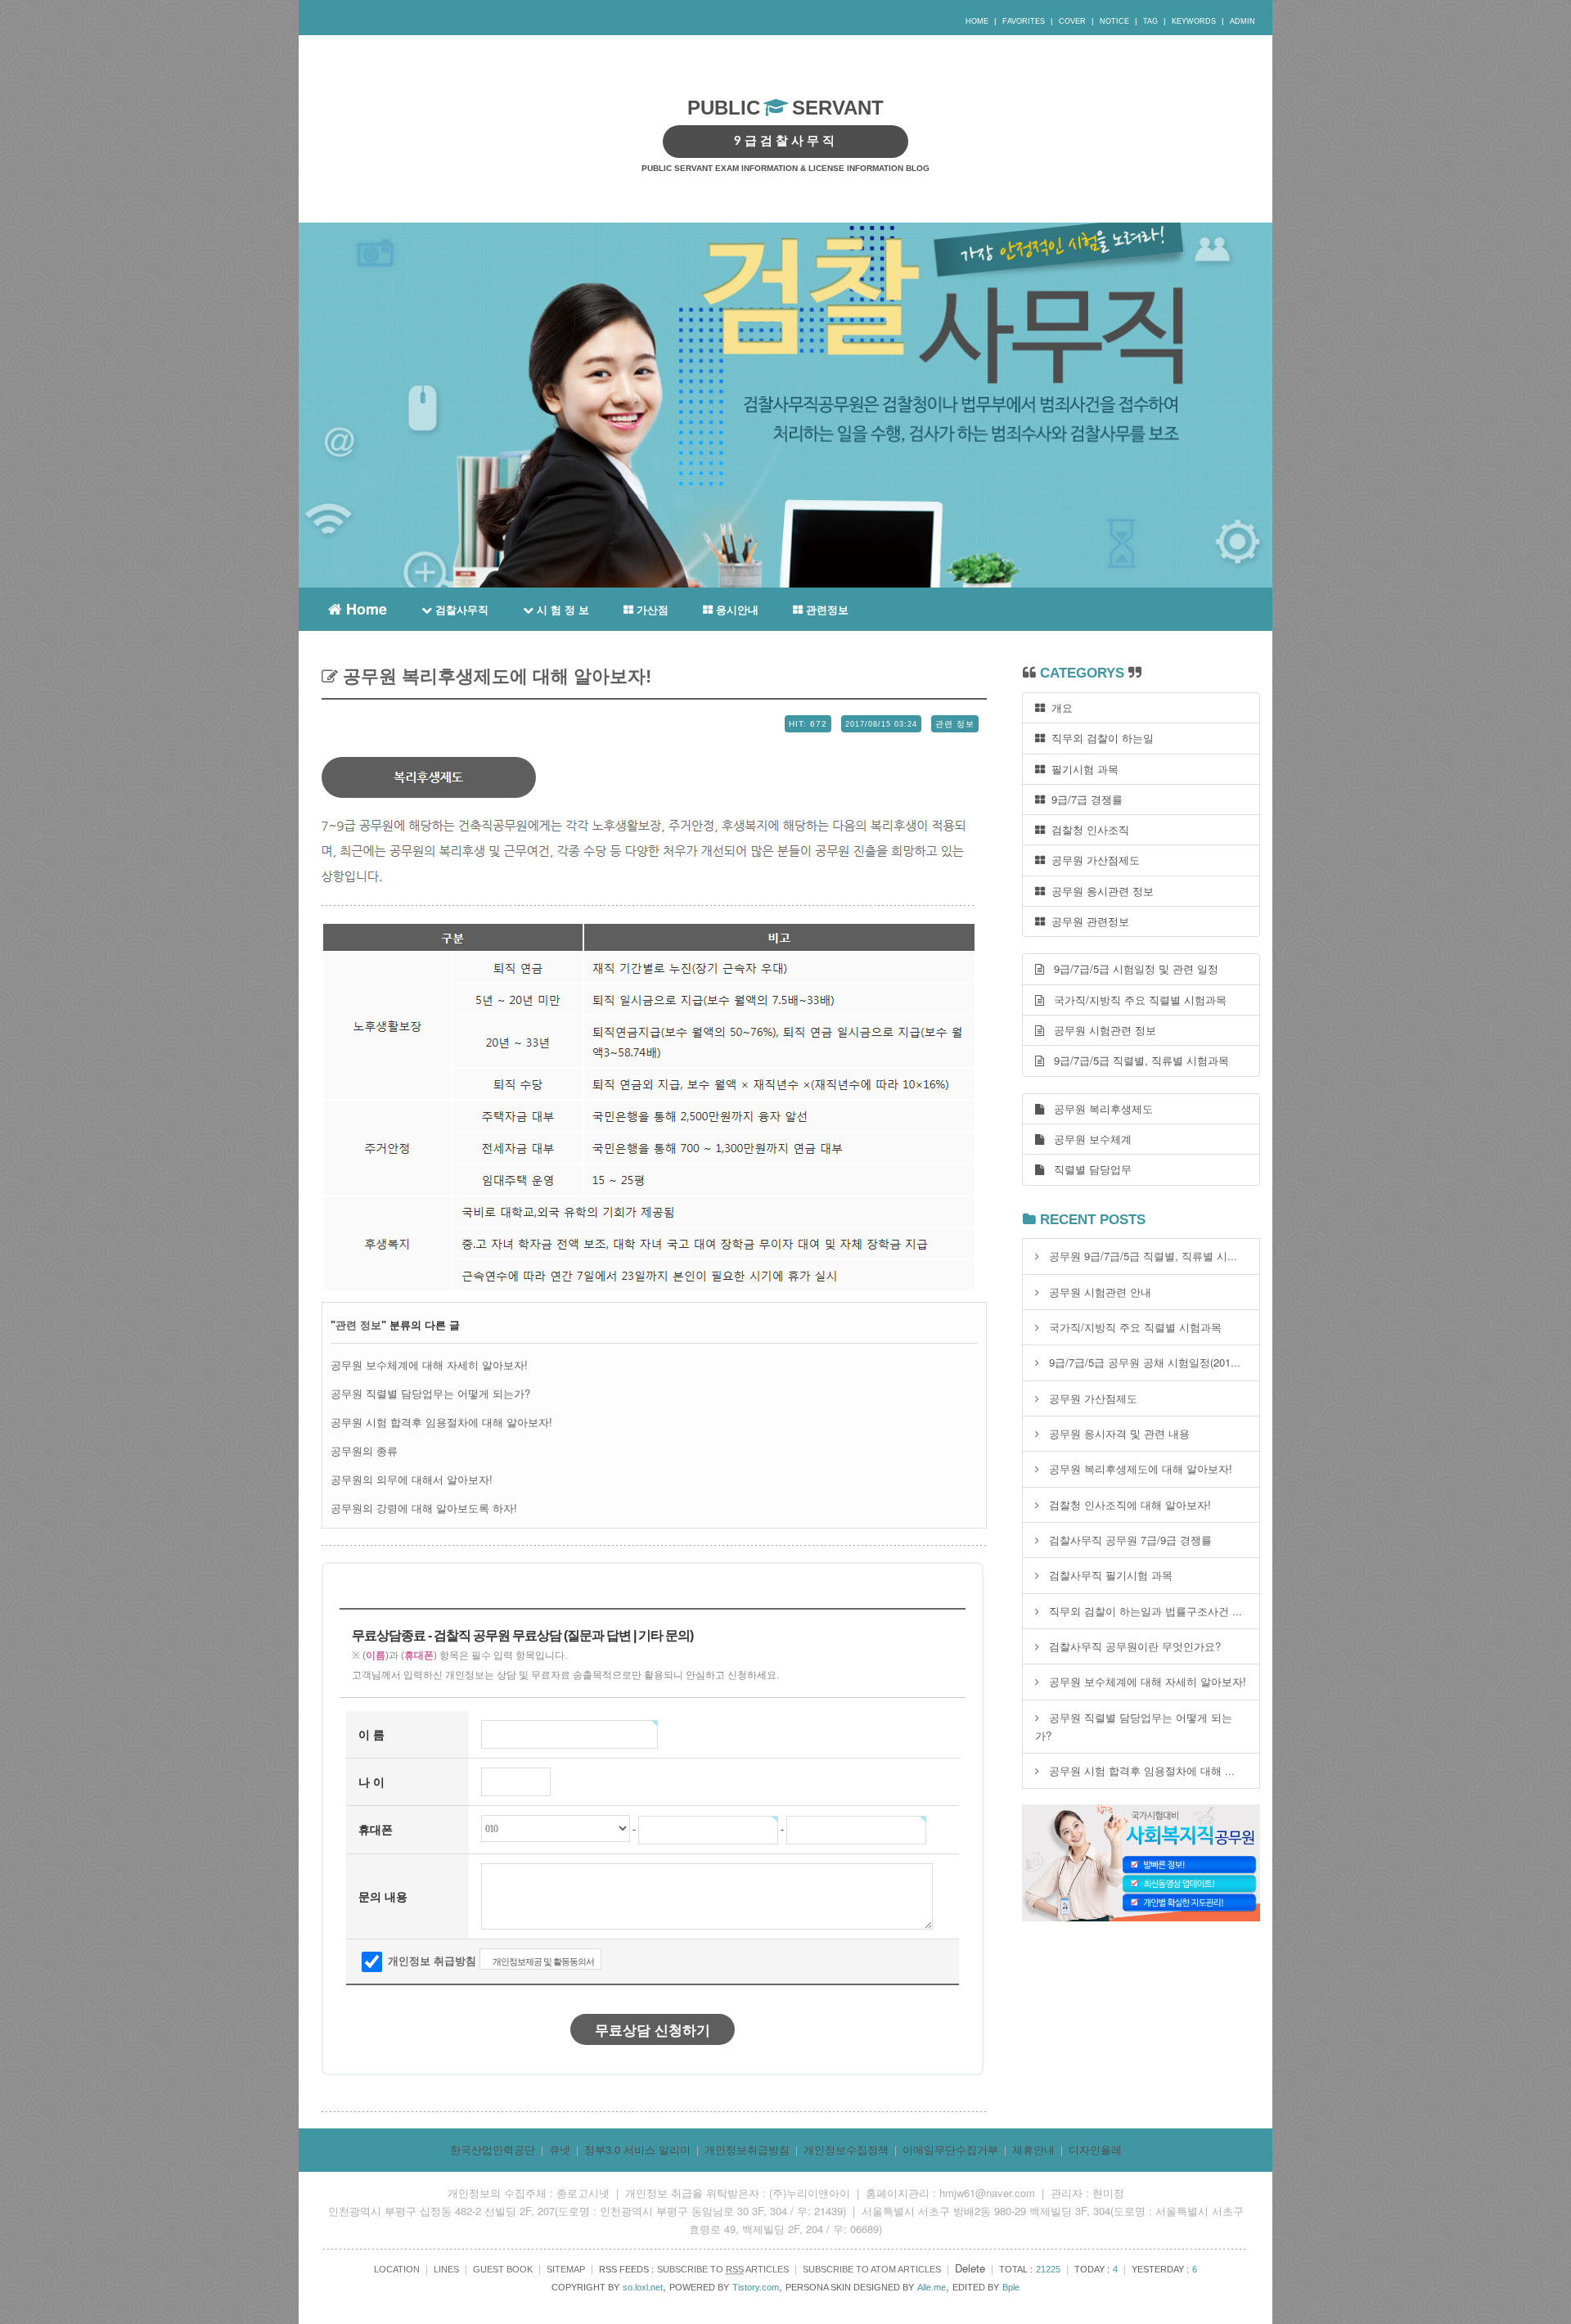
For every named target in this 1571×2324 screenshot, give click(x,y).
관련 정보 (358, 1325)
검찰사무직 (460, 609)
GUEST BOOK (503, 2269)
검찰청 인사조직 (1087, 829)
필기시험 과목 (1082, 769)
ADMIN (1242, 21)
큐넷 (560, 2149)
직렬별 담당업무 (1088, 1169)
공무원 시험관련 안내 (1100, 1292)
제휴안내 (1033, 2149)
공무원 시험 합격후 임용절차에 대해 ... (1142, 1770)
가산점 (651, 609)
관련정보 (826, 609)
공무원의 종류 (364, 1450)
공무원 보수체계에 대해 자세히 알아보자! (429, 1365)
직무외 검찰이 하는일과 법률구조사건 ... (1146, 1611)
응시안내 (736, 609)
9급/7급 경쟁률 (1084, 799)
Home (365, 607)
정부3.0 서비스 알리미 (637, 2149)
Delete (970, 2268)
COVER (1072, 21)
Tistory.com (756, 2287)
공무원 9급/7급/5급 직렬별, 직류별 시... (1143, 1256)
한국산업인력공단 (493, 2149)
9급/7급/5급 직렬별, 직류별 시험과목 (1137, 1060)
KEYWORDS (1194, 21)
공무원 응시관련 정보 (1099, 891)
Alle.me (932, 2287)
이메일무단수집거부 (950, 2149)
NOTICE (1114, 21)
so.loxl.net (643, 2287)
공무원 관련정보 (1087, 921)
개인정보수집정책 (846, 2149)
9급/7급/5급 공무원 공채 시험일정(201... (1145, 1362)
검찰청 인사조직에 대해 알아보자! (1130, 1504)
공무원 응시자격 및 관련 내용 (1119, 1433)
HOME (977, 21)
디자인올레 (1095, 2149)
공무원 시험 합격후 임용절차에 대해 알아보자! (441, 1422)
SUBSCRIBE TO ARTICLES (723, 2269)
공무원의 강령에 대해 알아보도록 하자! (424, 1508)
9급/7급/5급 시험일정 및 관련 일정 (1131, 968)
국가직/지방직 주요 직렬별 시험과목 (1135, 1000)
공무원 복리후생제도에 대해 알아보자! (495, 676)
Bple (1011, 2287)
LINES (446, 2269)
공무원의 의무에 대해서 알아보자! (412, 1479)
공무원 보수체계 (1088, 1139)
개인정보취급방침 (747, 2149)
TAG (1150, 21)
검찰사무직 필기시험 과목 (1111, 1575)
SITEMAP (566, 2269)
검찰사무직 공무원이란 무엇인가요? (1135, 1646)
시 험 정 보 (561, 609)
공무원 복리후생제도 (1098, 1108)
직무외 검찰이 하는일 (1099, 738)
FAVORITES (1024, 21)
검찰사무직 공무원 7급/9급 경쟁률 (1130, 1540)
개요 (1059, 707)
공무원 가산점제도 (1092, 860)
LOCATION (397, 2269)
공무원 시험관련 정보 (1100, 1030)
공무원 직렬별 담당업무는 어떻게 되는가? (430, 1393)
